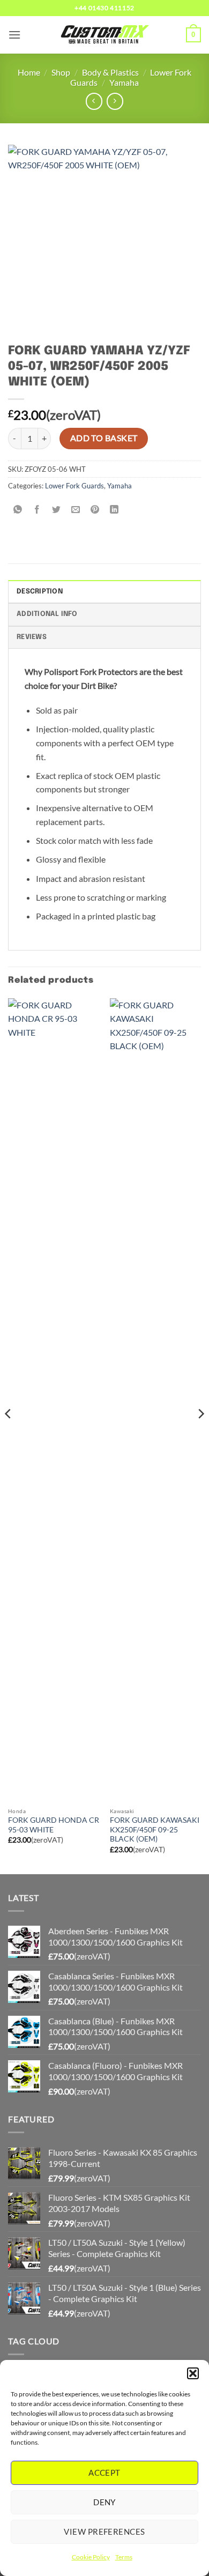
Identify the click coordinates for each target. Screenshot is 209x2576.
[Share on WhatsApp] (18, 510)
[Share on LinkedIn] (114, 510)
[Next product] (94, 101)
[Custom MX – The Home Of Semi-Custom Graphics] (104, 35)
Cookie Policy (91, 2557)
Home (29, 72)
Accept (104, 2473)
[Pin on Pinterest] (95, 510)
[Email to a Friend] (76, 510)
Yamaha (124, 82)
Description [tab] (40, 592)
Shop (61, 72)
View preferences (104, 2532)
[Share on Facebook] (37, 510)
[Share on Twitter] (57, 510)
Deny (104, 2502)
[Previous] (9, 1435)
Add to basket (104, 438)
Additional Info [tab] (47, 614)
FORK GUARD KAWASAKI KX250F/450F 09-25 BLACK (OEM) (155, 1829)
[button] (193, 2373)
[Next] (200, 1435)
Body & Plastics (110, 72)
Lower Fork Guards (74, 486)
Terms (124, 2557)
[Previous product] (115, 101)
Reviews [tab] (32, 637)
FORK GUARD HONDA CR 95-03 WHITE (54, 1825)
